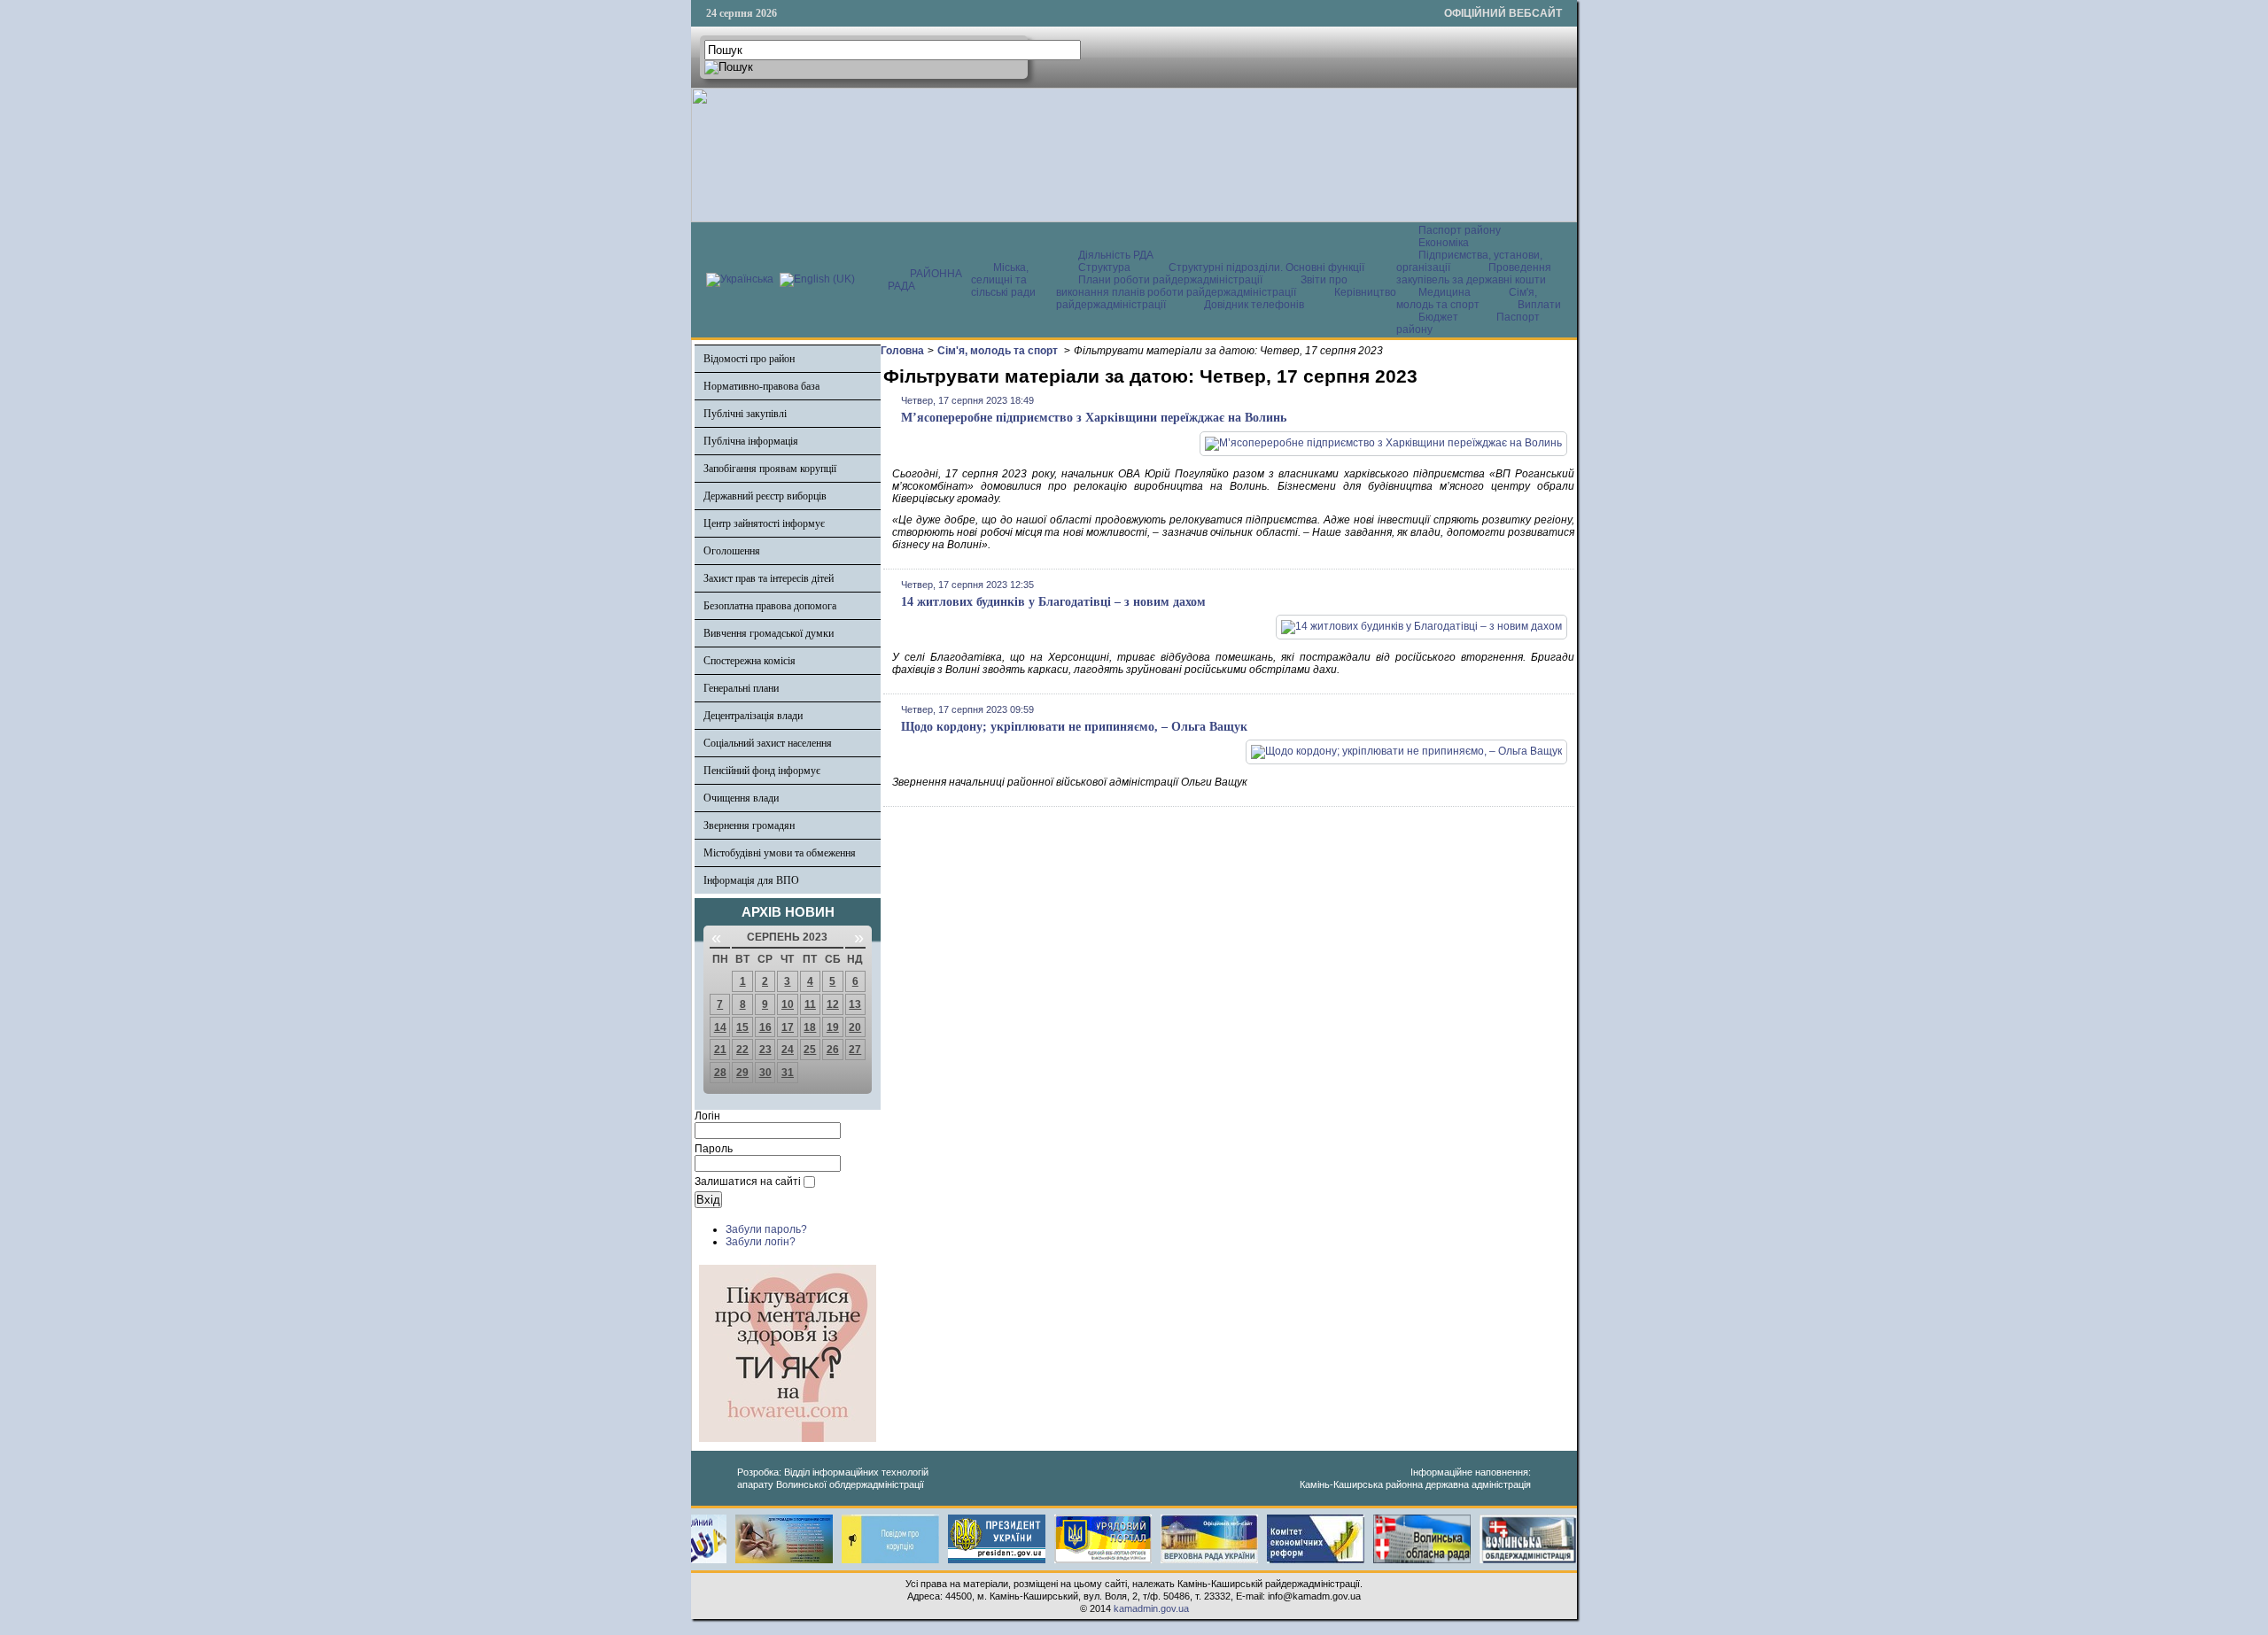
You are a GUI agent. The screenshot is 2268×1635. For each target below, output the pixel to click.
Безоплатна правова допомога (770, 606)
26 (833, 1050)
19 (833, 1027)
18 (810, 1027)
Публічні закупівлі (745, 414)
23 (765, 1050)
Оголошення (732, 551)
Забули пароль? (766, 1229)
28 (720, 1073)
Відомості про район (749, 359)
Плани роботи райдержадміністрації (1170, 280)
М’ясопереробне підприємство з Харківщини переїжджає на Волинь (1094, 418)
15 (742, 1027)
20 (855, 1027)
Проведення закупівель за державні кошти (1474, 274)
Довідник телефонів (1254, 305)
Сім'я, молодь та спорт (1467, 298)
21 (720, 1050)
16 (765, 1027)
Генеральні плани (741, 688)
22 (742, 1050)
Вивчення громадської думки (769, 633)
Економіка (1444, 243)
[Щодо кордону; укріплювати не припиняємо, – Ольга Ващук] (1406, 751)
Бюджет (1440, 317)
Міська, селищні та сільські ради (1003, 280)
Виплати (1539, 305)
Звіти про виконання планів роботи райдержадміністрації (1202, 286)
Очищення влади (741, 798)
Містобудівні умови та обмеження (780, 853)
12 (833, 1004)
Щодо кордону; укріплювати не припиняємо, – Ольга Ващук (1074, 727)
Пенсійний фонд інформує (762, 771)
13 (855, 1004)
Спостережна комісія (750, 661)
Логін (707, 1116)
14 (720, 1027)
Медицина (1446, 292)
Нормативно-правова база (761, 386)
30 (765, 1073)
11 (810, 1004)
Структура (1104, 267)
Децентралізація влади (753, 716)
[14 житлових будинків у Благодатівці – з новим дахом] (1421, 626)
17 (788, 1027)
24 (788, 1050)
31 (788, 1073)
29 (742, 1073)
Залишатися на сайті (748, 1182)
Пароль (714, 1149)
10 (788, 1004)
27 (855, 1050)
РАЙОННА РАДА (925, 280)
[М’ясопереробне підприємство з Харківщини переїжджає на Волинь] (1383, 443)
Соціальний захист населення (768, 743)
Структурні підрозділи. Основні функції (1266, 267)
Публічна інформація (751, 441)
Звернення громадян (749, 825)
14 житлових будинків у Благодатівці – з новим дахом (1053, 602)
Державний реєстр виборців (765, 496)
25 (810, 1050)
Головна (902, 351)
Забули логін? (761, 1242)
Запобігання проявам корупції (770, 469)
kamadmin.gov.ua (1151, 1608)
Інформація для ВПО (751, 880)
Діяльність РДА (1116, 255)
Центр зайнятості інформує (764, 523)
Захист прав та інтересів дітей (769, 578)
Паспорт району (1460, 230)
